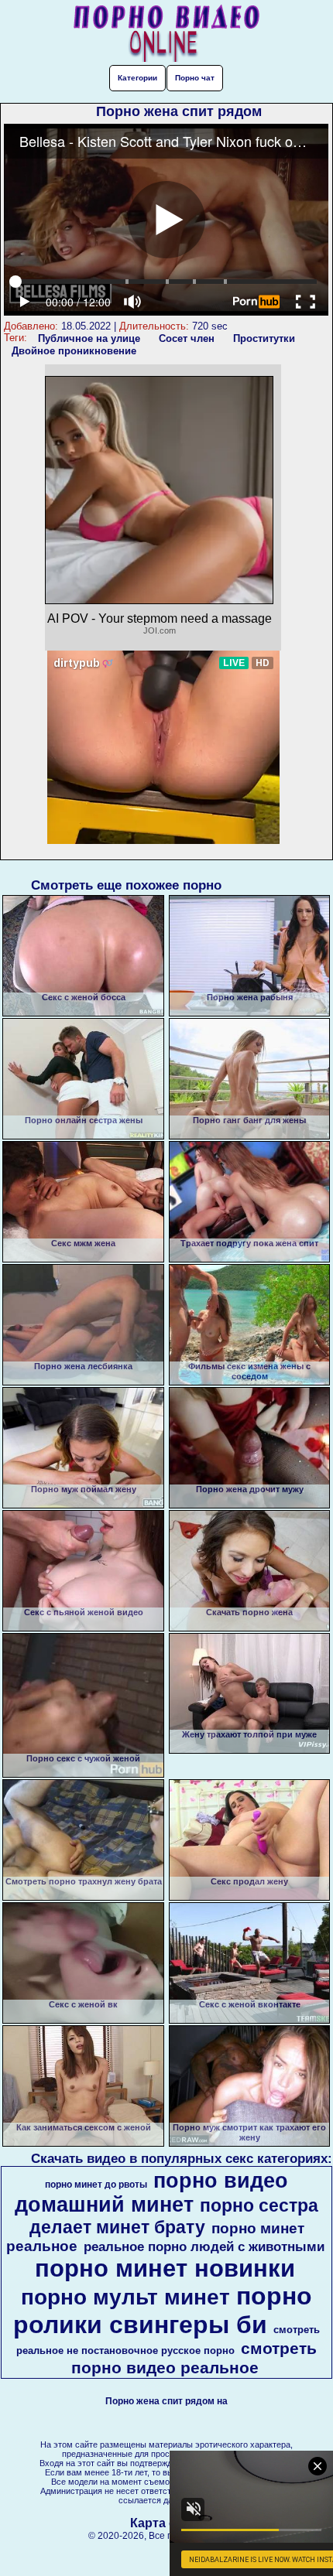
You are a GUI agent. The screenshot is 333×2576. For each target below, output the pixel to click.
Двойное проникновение (74, 351)
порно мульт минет (125, 2297)
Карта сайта (167, 2523)
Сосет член (187, 338)
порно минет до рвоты (96, 2185)
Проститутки (264, 338)
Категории (137, 78)
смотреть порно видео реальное (194, 2358)
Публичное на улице (89, 338)
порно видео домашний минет (151, 2193)
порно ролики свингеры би (163, 2310)
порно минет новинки (165, 2268)
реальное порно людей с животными (204, 2246)
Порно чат (195, 78)
